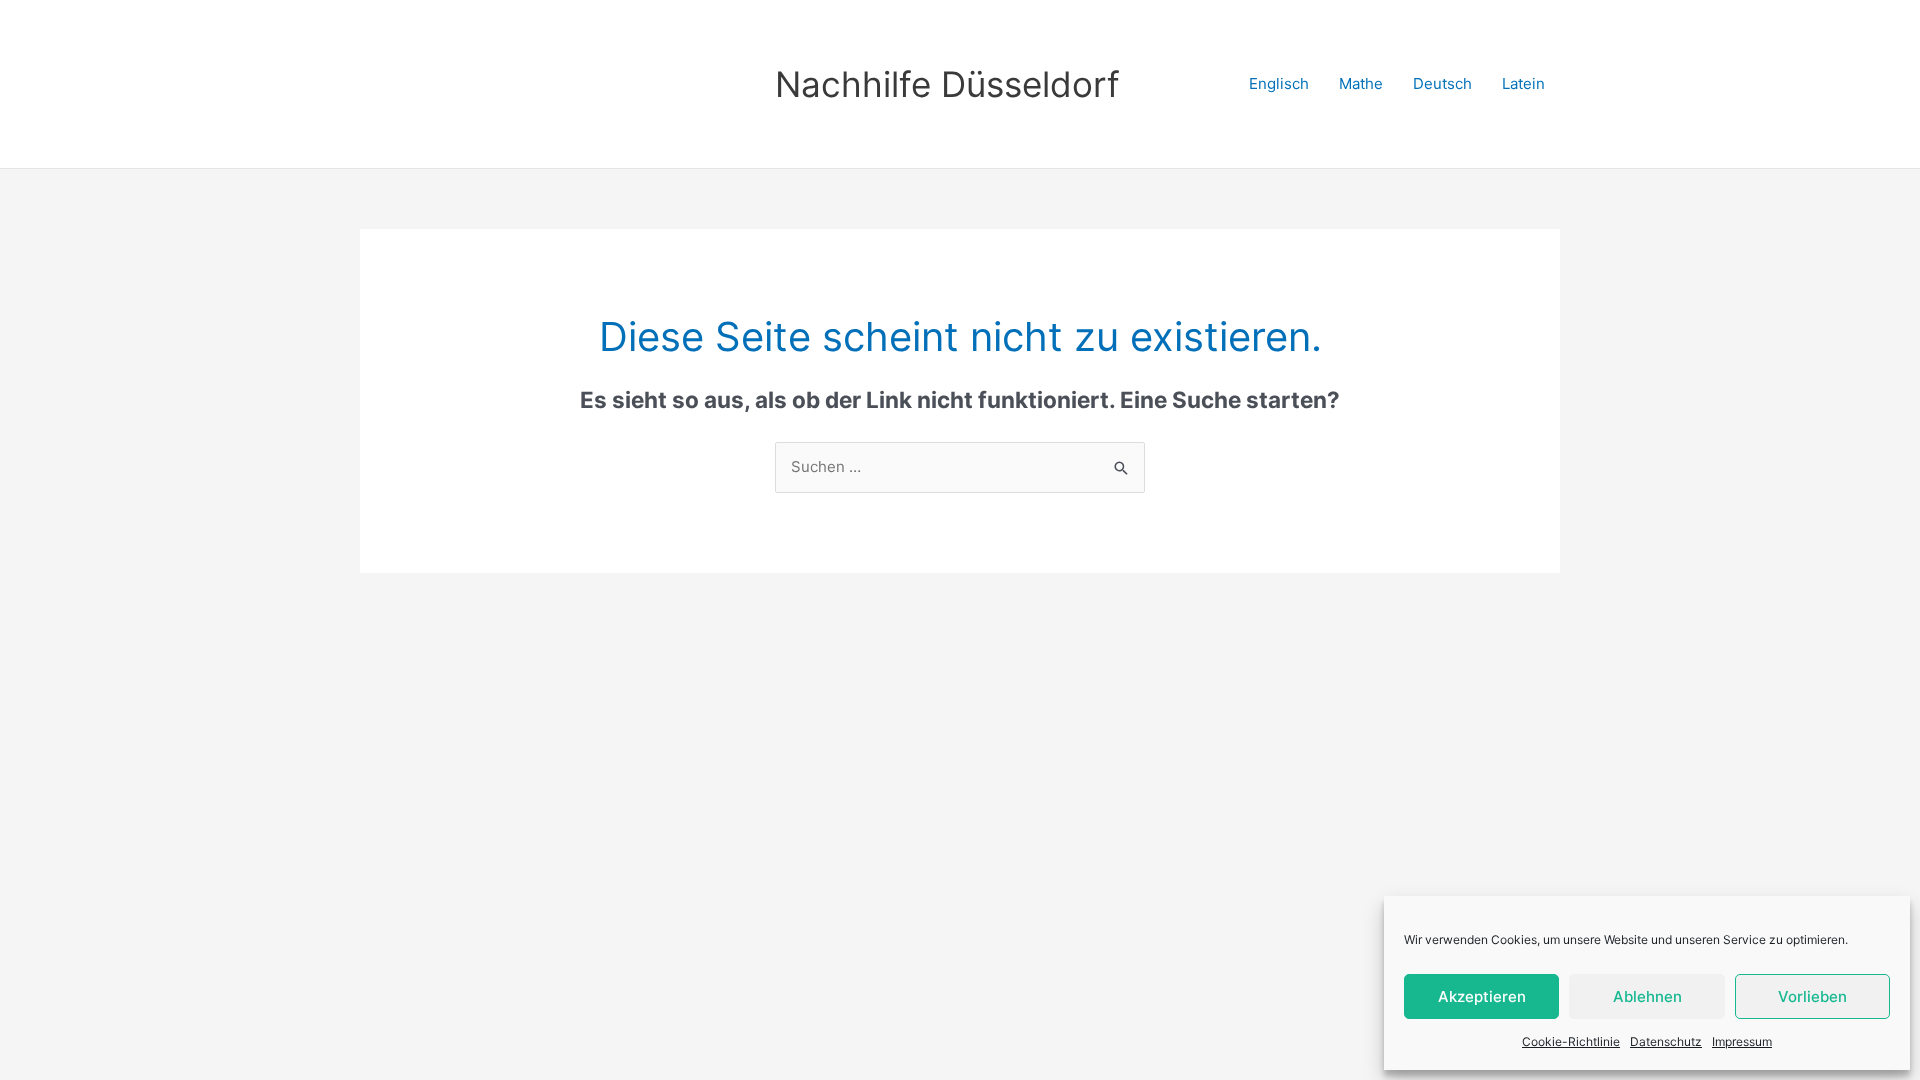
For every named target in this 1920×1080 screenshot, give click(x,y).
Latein (1523, 83)
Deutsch (1442, 83)
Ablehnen (1647, 996)
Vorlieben (1812, 996)
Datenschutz (1666, 1041)
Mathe (1361, 83)
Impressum (1742, 1041)
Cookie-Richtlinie (1571, 1041)
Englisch (1279, 83)
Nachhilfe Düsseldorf (947, 84)
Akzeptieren (1482, 996)
